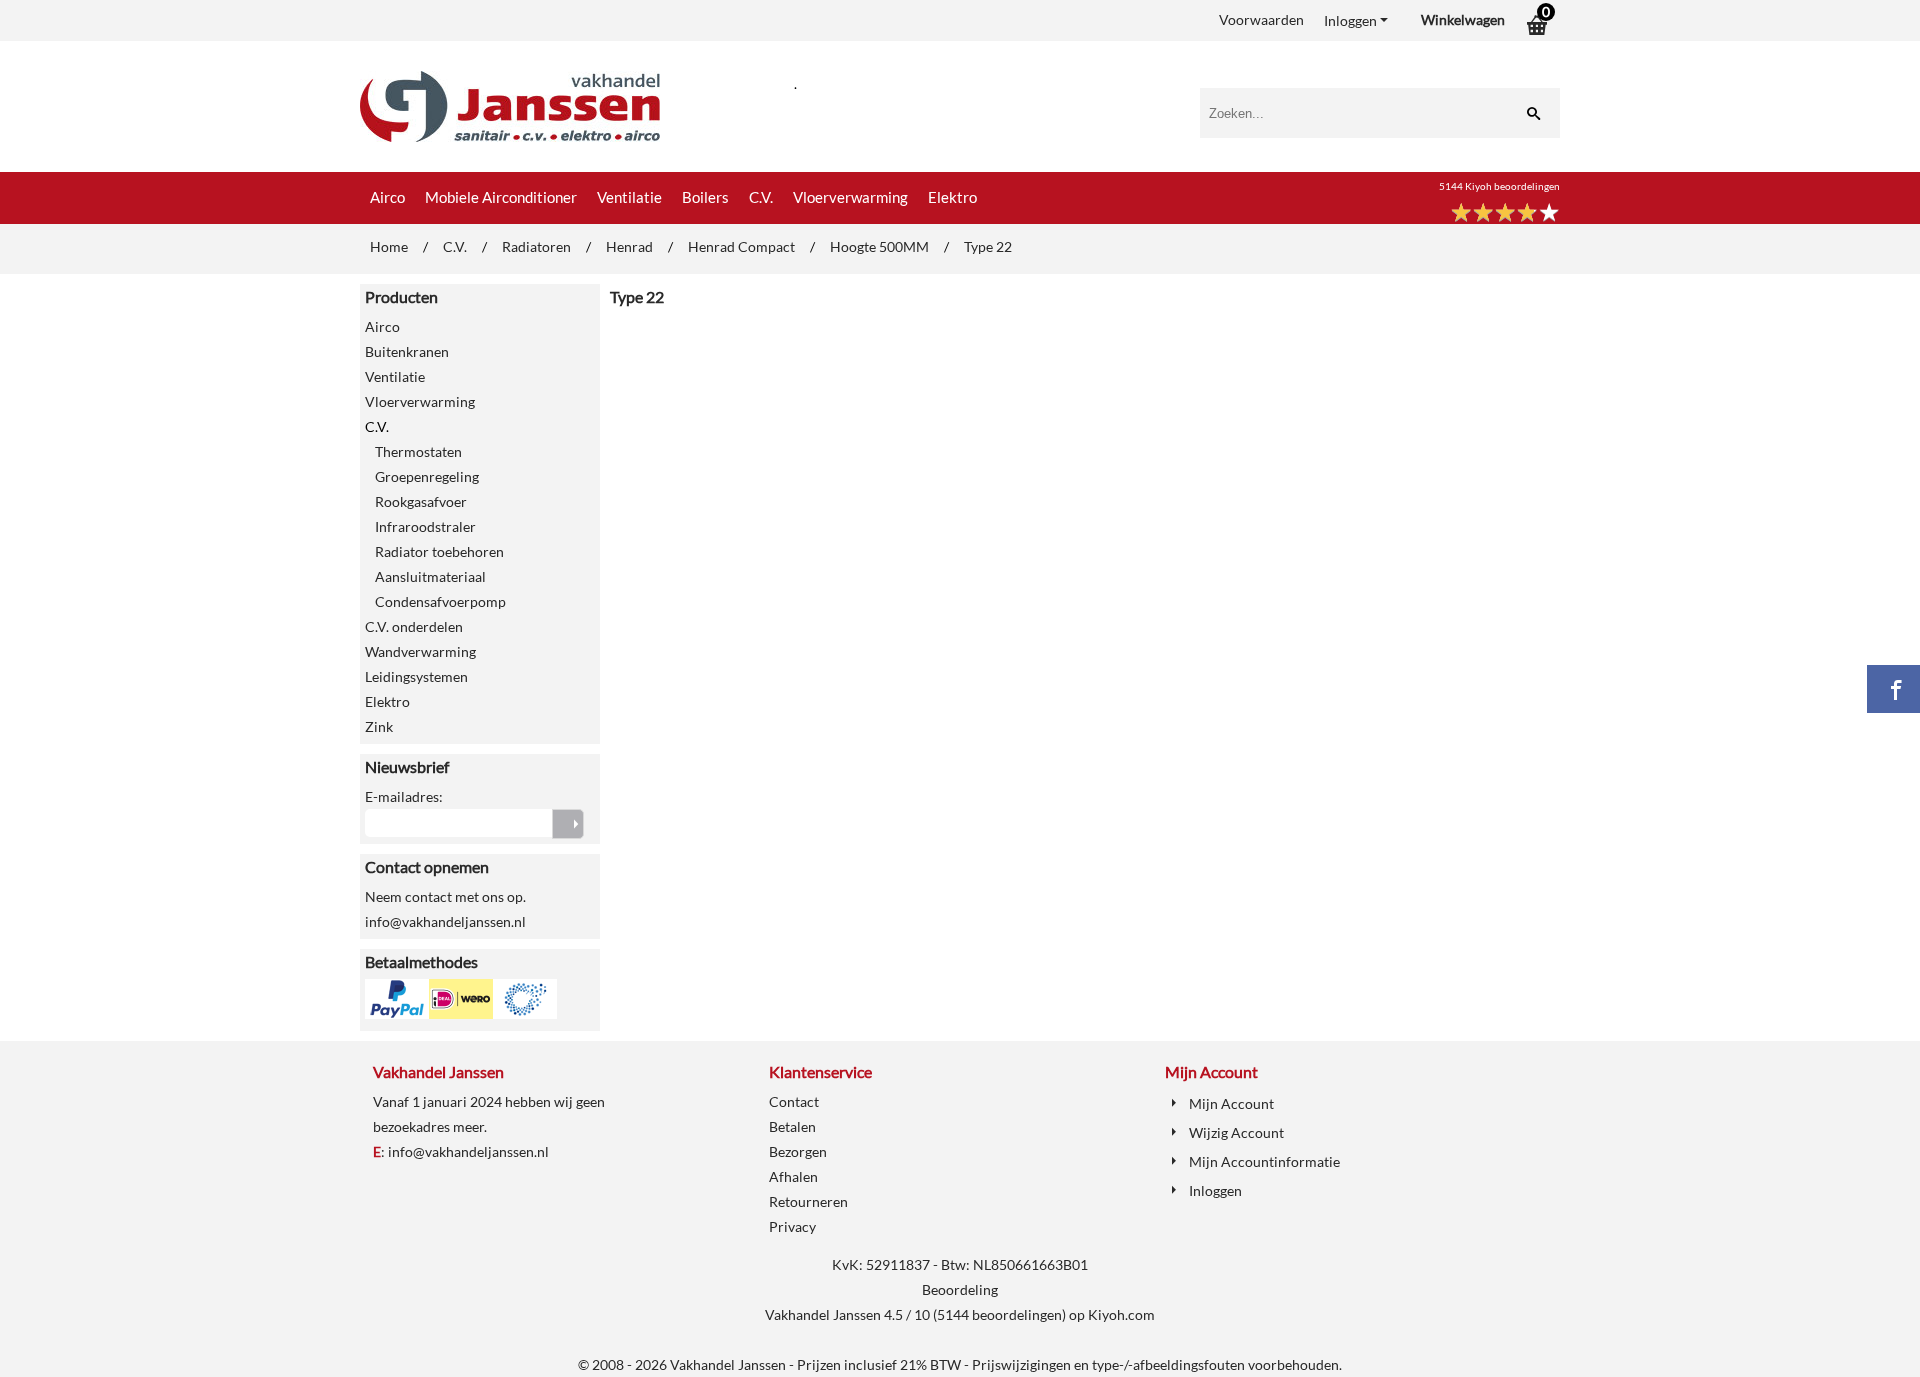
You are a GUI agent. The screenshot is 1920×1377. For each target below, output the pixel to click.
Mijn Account (1231, 1103)
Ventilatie (629, 197)
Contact (794, 1101)
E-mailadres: (404, 796)
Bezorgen (798, 1151)
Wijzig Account (1236, 1132)
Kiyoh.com (1121, 1314)
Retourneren (808, 1201)
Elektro (952, 197)
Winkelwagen (1463, 19)
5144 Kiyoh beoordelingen (1499, 186)
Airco (387, 197)
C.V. (761, 197)
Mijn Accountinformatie (1264, 1161)
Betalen (792, 1126)
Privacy (792, 1226)
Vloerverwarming (850, 197)
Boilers (705, 197)
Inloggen (1350, 20)
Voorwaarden (1261, 19)
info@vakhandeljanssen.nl (468, 1151)
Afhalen (793, 1176)
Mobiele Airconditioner (501, 197)
